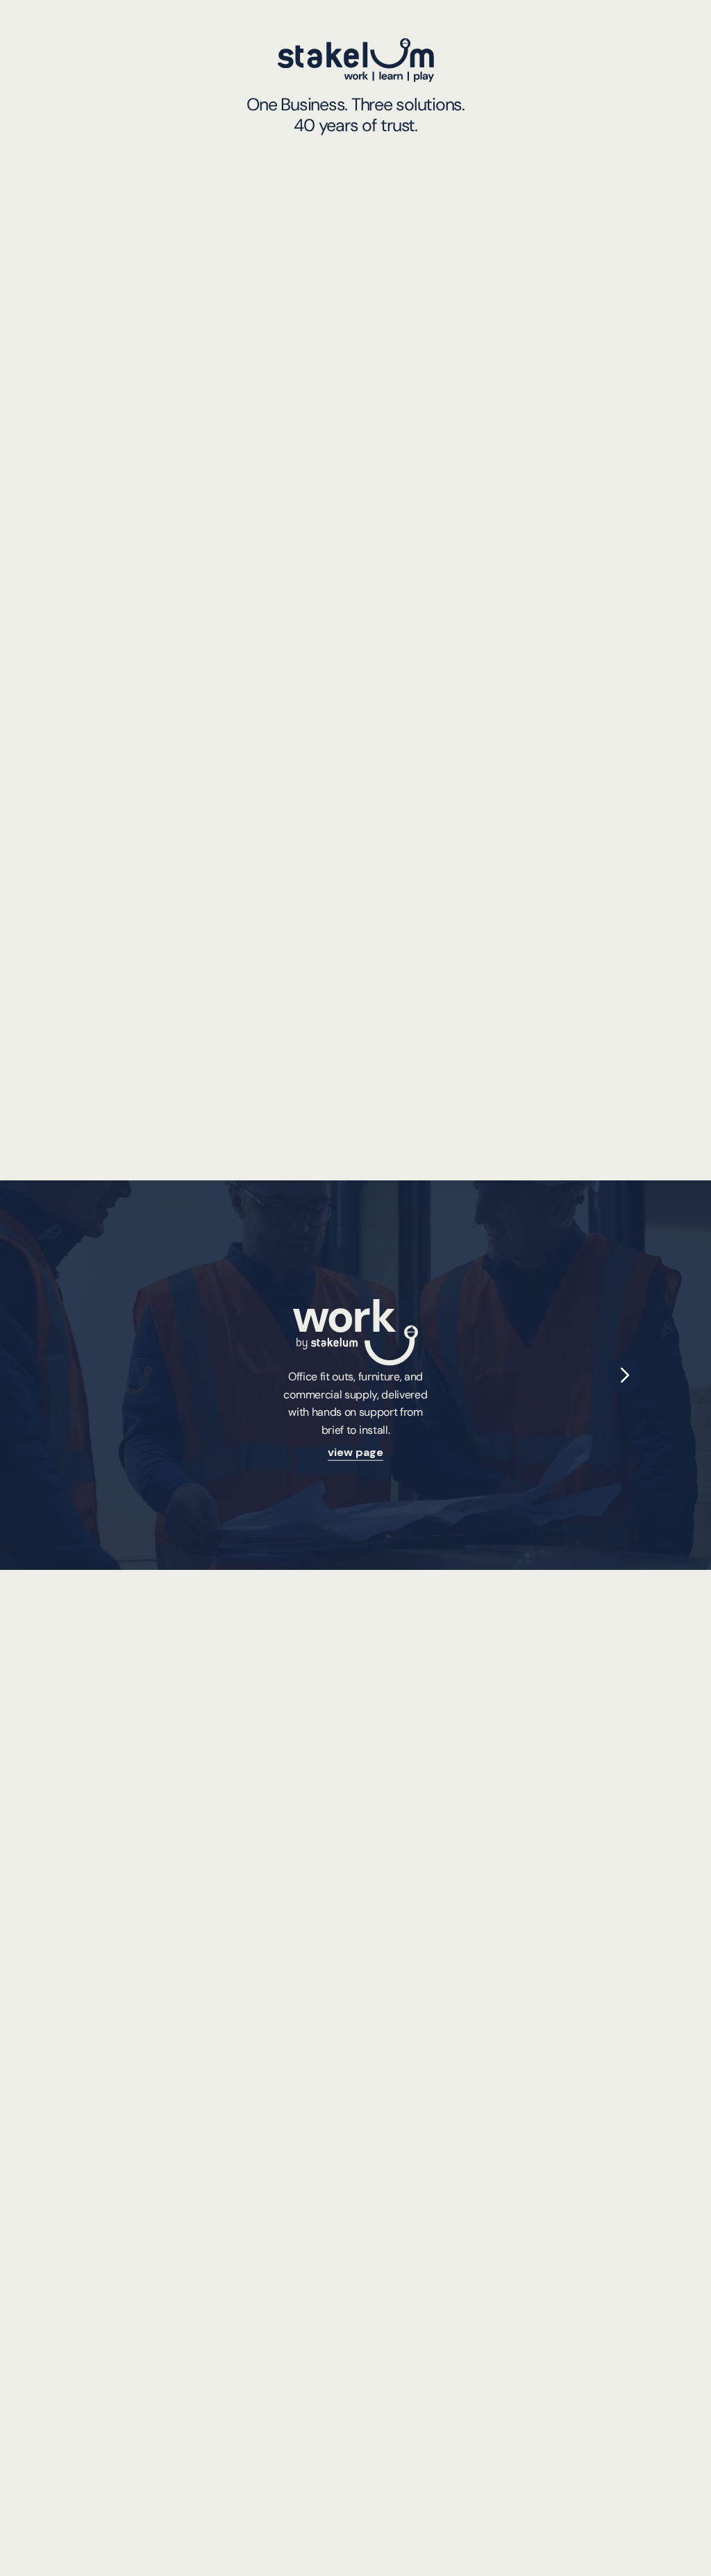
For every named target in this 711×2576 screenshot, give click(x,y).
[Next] (624, 1375)
